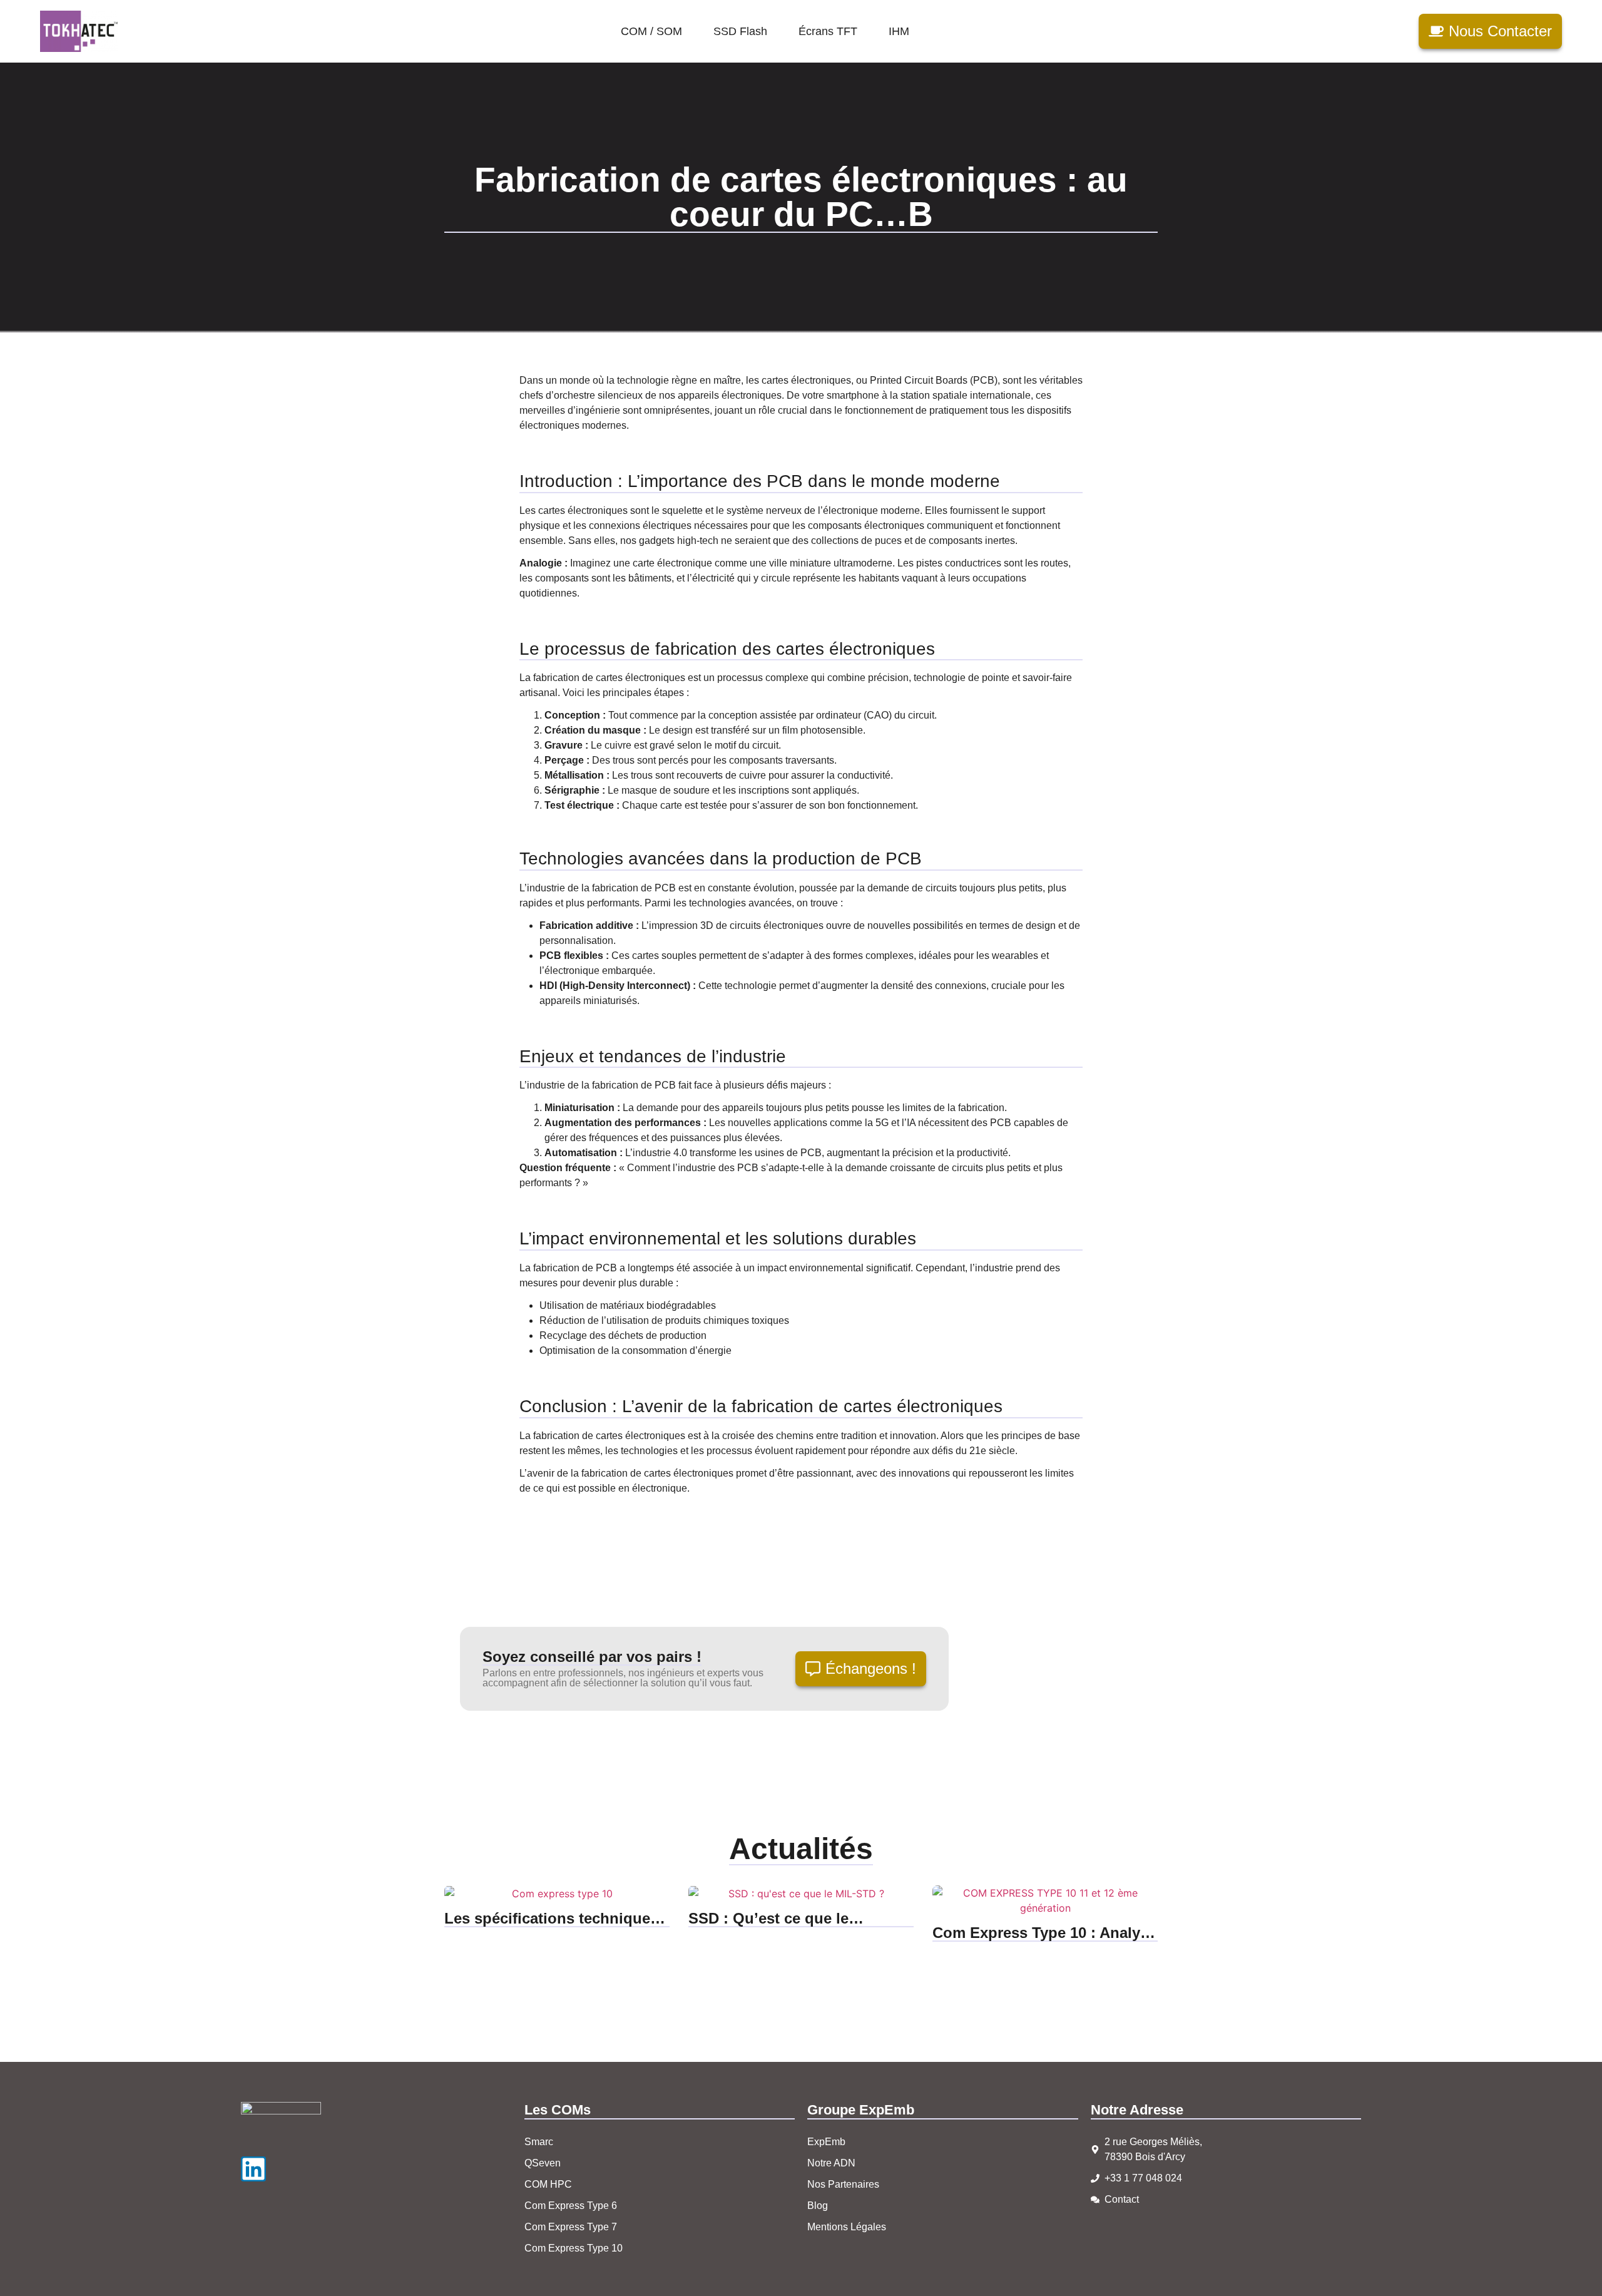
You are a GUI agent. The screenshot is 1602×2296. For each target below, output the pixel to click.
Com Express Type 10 (574, 2248)
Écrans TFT (828, 31)
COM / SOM (651, 31)
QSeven (543, 2163)
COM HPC (548, 2184)
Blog (818, 2206)
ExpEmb (826, 2142)
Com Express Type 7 (571, 2227)
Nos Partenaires (843, 2184)
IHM (899, 31)
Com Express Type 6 (571, 2206)
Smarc (539, 2142)
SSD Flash (740, 31)
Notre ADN (831, 2163)
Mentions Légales (847, 2227)
